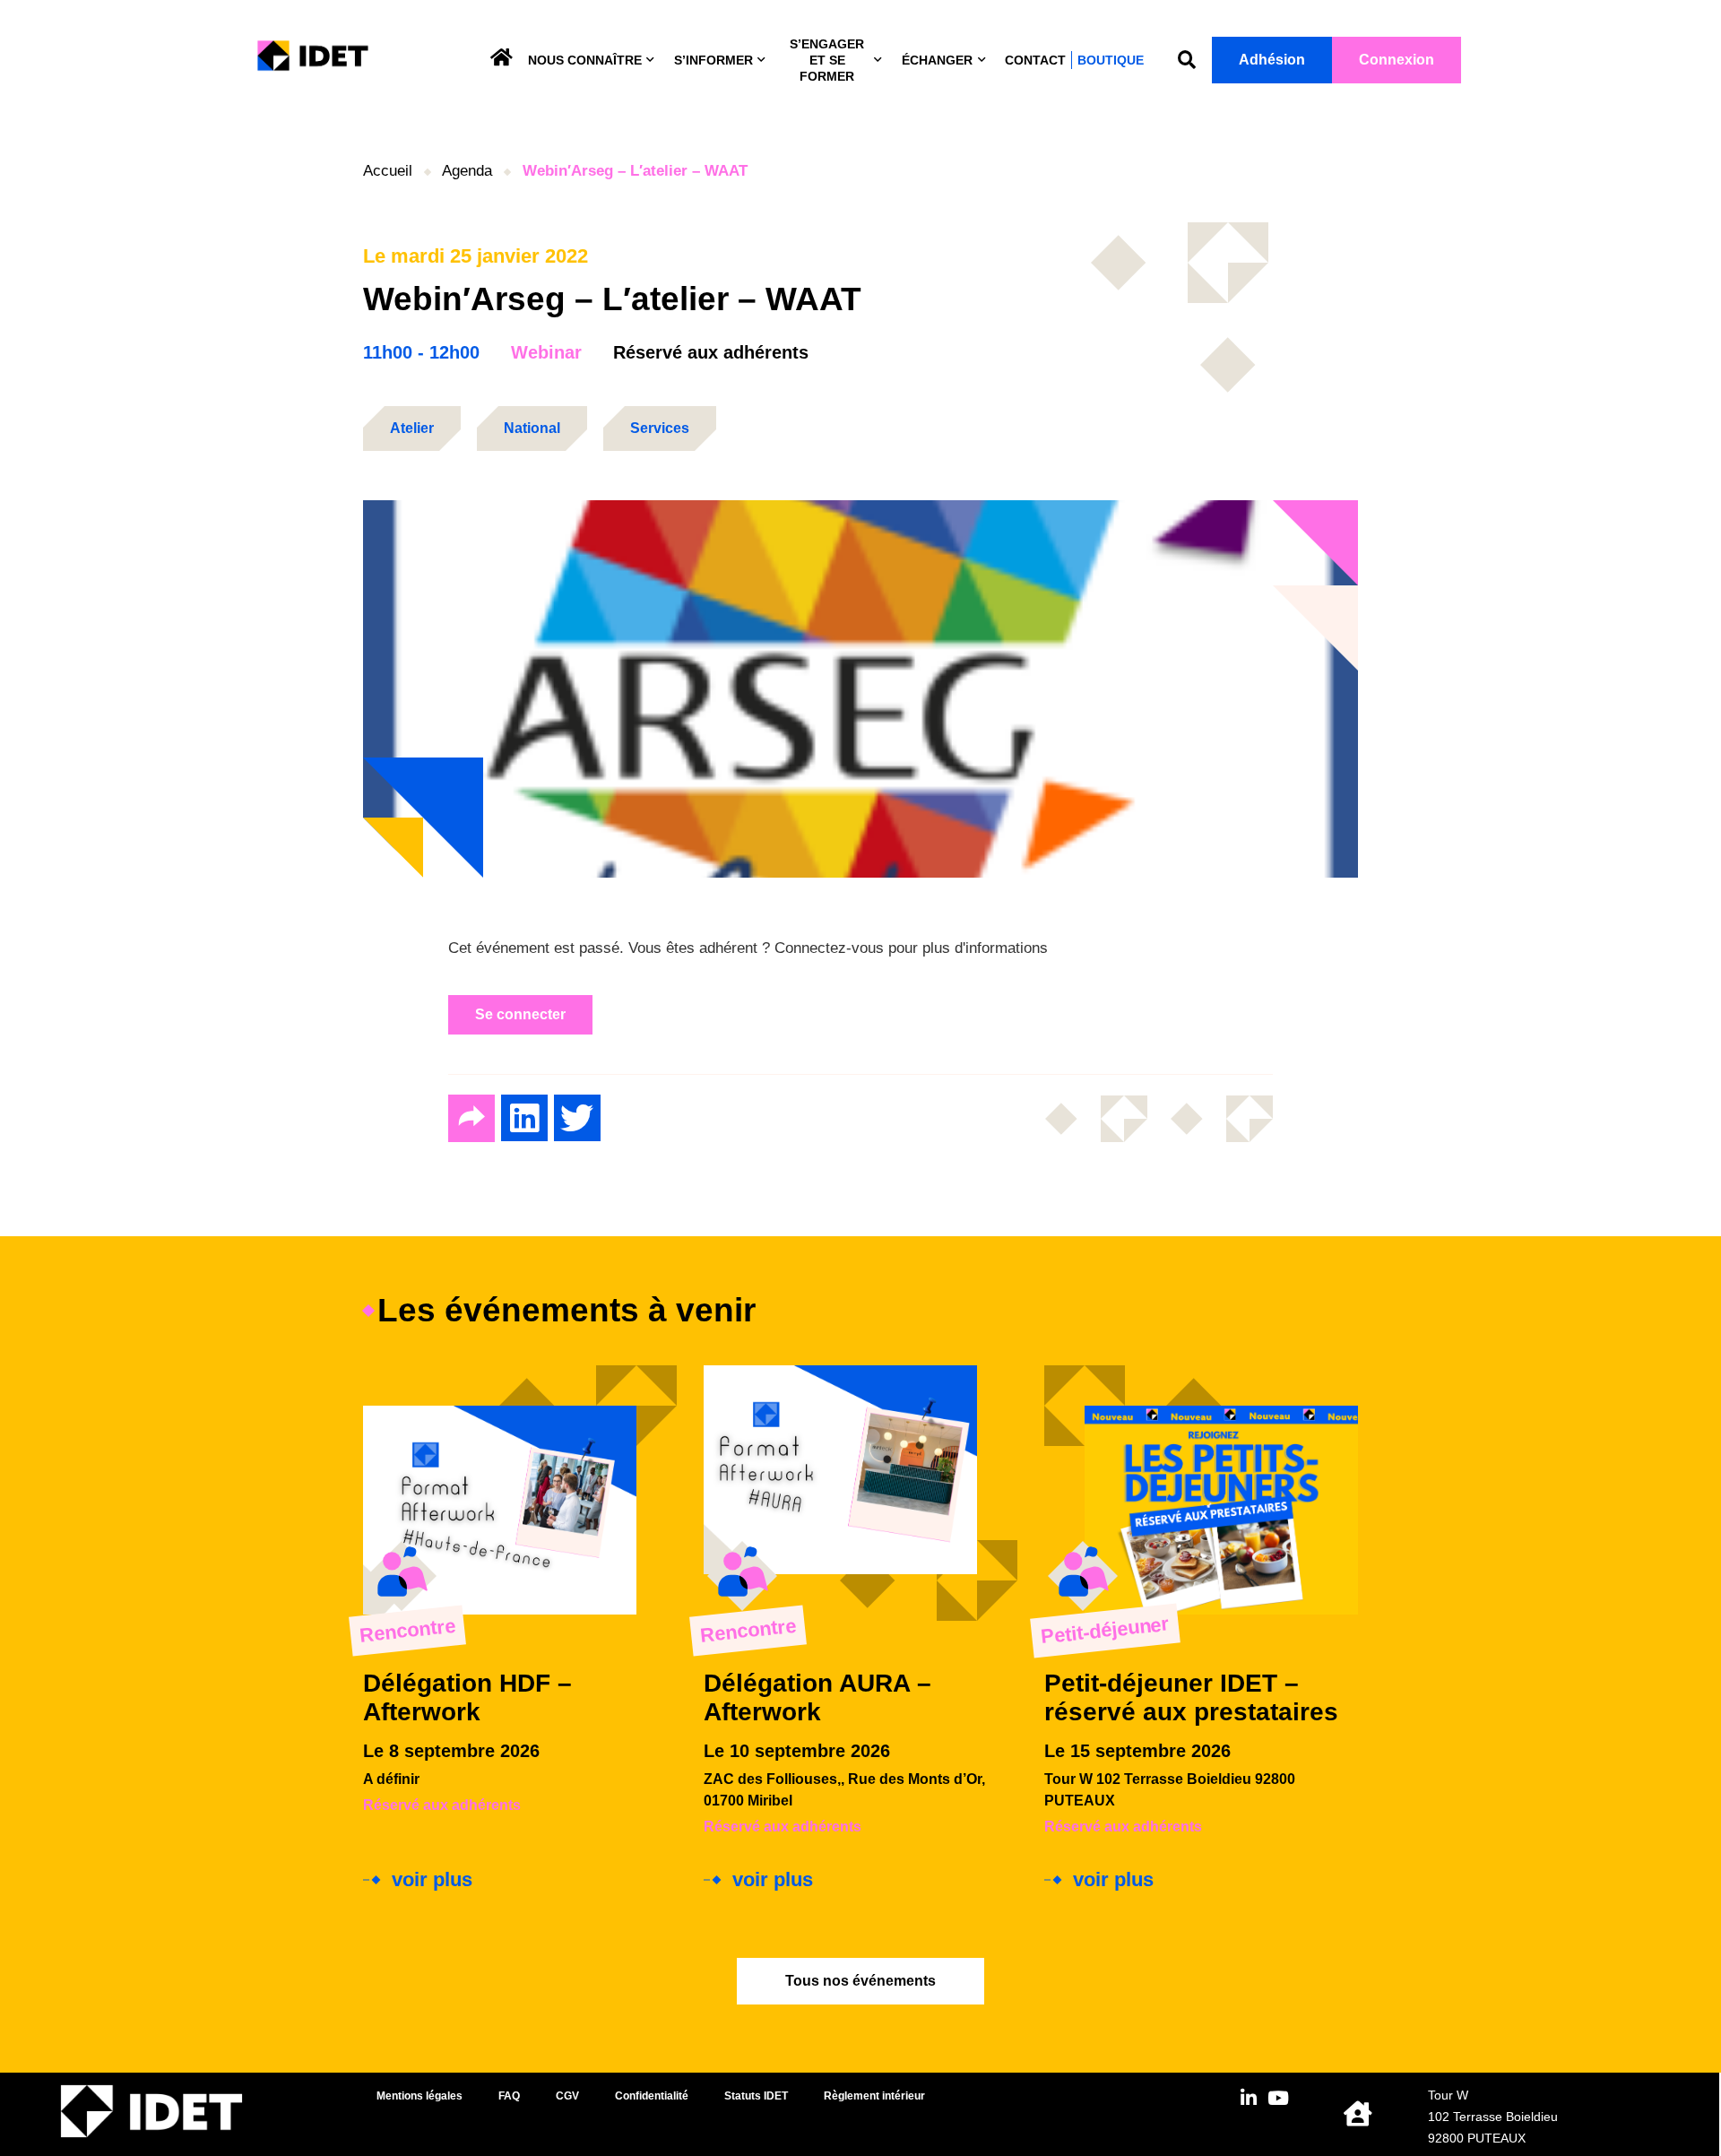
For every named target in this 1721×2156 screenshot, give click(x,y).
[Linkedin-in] (1249, 2098)
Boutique (1111, 60)
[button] (1186, 61)
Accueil (388, 171)
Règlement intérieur (874, 2096)
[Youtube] (1279, 2098)
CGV (567, 2096)
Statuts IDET (756, 2096)
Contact (1035, 60)
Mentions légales (419, 2096)
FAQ (509, 2096)
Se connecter (520, 1014)
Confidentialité (652, 2096)
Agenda (467, 171)
